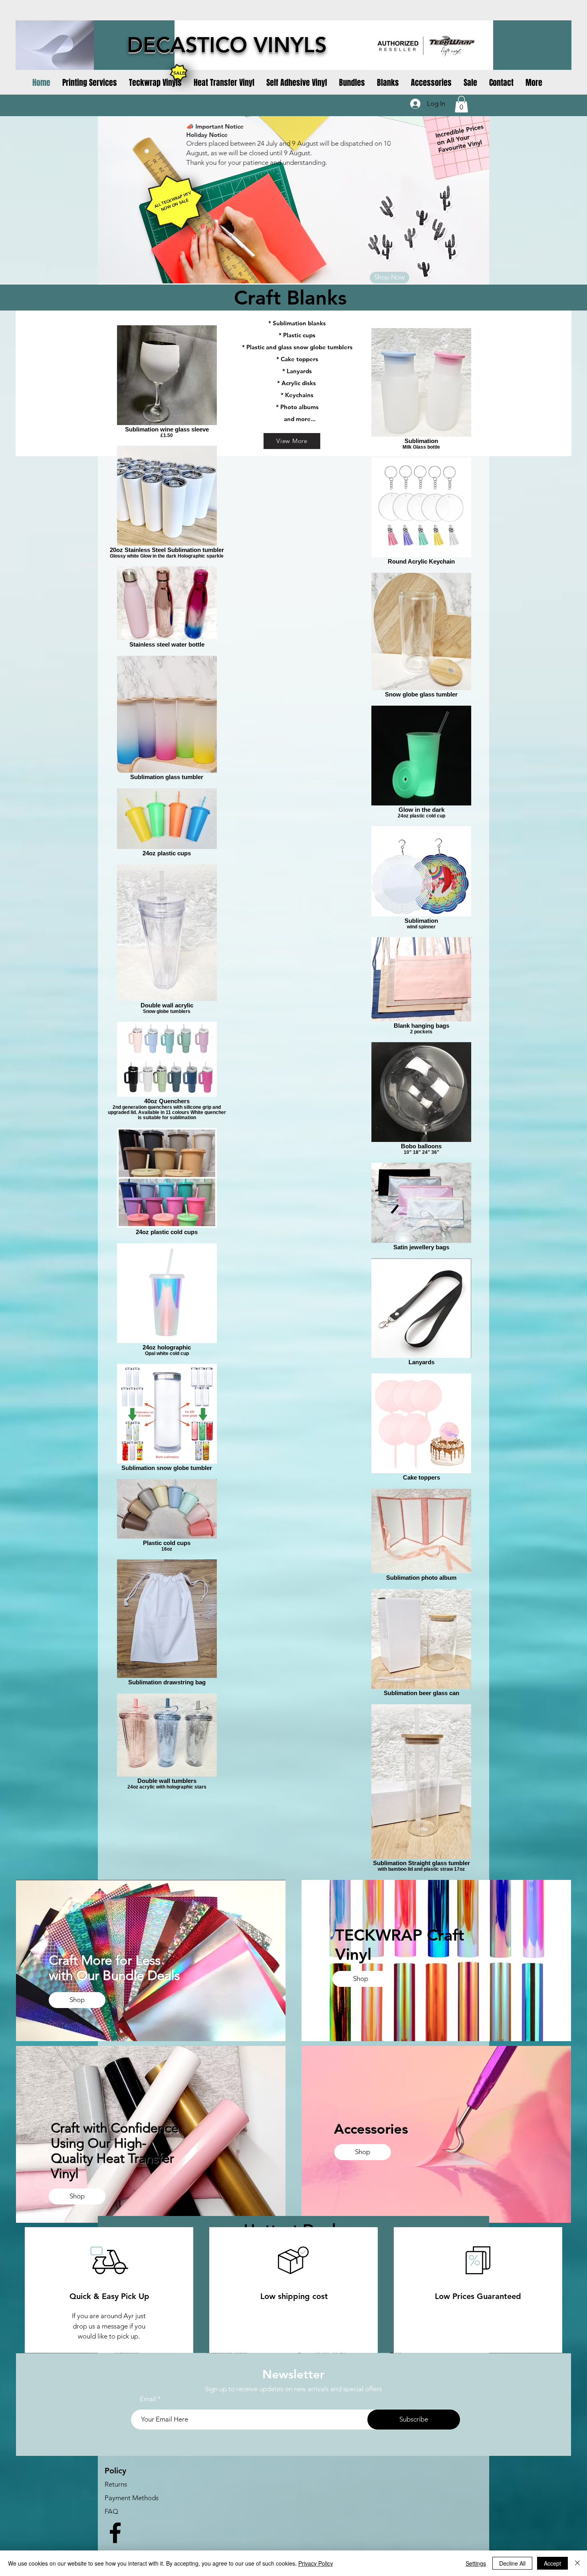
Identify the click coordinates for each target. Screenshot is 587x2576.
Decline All (512, 2563)
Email (148, 2399)
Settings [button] (476, 2563)
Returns (116, 2484)
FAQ (111, 2511)
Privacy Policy (316, 2563)
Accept (552, 2563)
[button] (461, 104)
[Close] (577, 2563)
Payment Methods (132, 2498)
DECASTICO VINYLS (227, 45)
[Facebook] (115, 2533)
